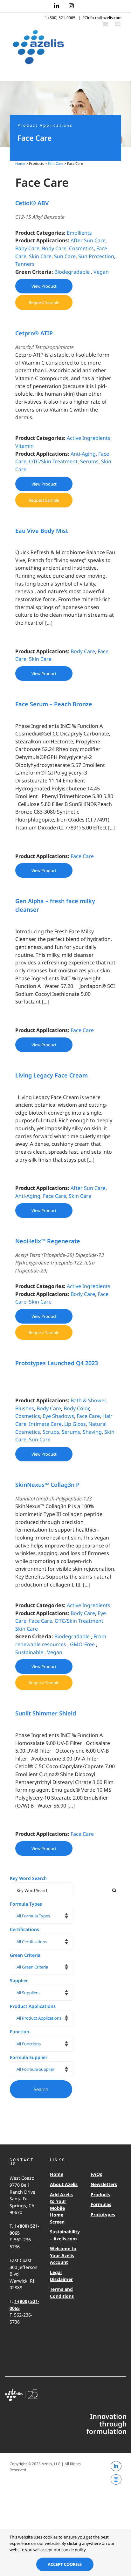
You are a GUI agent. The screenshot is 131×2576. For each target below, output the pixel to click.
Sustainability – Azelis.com (64, 2235)
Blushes (25, 1408)
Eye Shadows (58, 1416)
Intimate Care (45, 1424)
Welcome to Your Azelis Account (63, 2255)
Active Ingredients (89, 438)
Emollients (79, 233)
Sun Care (65, 256)
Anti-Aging (83, 454)
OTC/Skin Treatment (53, 461)
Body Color (76, 1408)
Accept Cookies (65, 2564)
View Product (44, 286)
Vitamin (24, 446)
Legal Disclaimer (61, 2276)
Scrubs (51, 1432)
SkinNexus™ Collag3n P (47, 1485)
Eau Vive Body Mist (42, 531)
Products (100, 2194)
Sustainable (29, 1652)
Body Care (54, 248)
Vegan (101, 272)
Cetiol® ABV (32, 203)
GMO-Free (82, 1644)
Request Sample (44, 302)
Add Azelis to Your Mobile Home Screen (61, 2208)
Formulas (101, 2204)
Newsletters (104, 2184)
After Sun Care (88, 240)
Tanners (25, 264)
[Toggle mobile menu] (118, 24)
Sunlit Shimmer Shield (46, 1713)
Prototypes (103, 2214)
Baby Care (27, 248)
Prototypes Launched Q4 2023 (57, 1363)
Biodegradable (72, 272)
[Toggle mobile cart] (105, 24)
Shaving (92, 1432)
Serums (89, 461)
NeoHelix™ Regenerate (48, 1241)
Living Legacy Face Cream (52, 1075)
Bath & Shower (88, 1400)
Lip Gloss (75, 1424)
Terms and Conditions (62, 2293)
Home (20, 163)
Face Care (82, 856)
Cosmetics (81, 248)
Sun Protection (96, 256)
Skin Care (55, 163)
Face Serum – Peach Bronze (54, 704)
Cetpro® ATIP (34, 333)
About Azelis (64, 2184)
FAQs (96, 2174)
